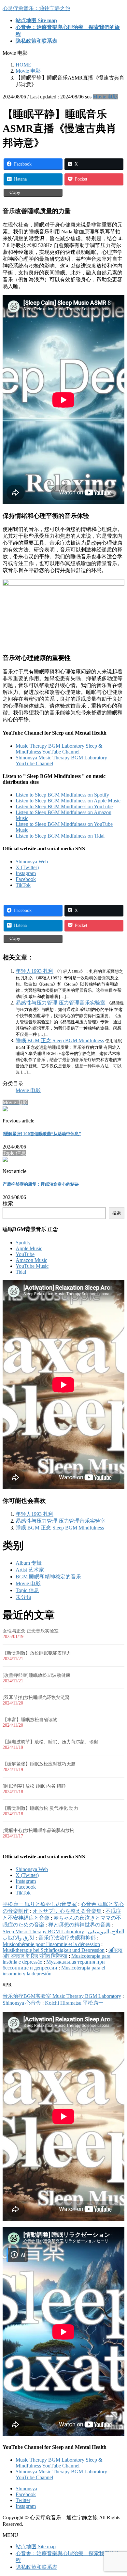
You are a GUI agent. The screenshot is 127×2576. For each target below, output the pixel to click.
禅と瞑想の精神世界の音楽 (79, 1925)
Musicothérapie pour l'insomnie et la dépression (51, 1944)
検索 (8, 1203)
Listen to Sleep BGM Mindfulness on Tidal (60, 836)
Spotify (23, 1243)
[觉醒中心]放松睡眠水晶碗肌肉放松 (38, 1830)
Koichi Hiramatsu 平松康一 (74, 2003)
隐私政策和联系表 (36, 2567)
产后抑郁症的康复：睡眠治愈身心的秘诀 (41, 1184)
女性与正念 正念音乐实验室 (31, 1631)
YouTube (25, 1254)
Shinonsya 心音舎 (22, 2003)
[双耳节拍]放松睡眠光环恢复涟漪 (36, 1698)
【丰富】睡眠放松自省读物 (30, 1720)
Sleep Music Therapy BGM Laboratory (43, 1932)
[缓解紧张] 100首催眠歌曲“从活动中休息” (42, 1134)
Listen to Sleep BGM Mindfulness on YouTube (64, 806)
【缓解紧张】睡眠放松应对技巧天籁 (39, 1764)
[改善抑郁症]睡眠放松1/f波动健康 (36, 1675)
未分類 (23, 1597)
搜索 (117, 1213)
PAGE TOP (118, 2492)
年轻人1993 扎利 (35, 971)
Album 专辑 (29, 1563)
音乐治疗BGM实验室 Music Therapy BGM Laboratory (62, 1996)
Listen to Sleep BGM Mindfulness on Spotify (62, 795)
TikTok (23, 885)
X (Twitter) (27, 867)
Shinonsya (26, 2488)
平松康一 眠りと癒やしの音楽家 (40, 1904)
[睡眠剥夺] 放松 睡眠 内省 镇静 (34, 1786)
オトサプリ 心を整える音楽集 (67, 1911)
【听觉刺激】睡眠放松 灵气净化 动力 (40, 1808)
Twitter (23, 2500)
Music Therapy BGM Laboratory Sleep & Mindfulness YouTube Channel (59, 749)
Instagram (26, 873)
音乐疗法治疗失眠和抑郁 (67, 1938)
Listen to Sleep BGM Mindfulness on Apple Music (68, 801)
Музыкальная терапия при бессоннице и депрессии (54, 1965)
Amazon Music (31, 1260)
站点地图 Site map (36, 2547)
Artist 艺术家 (30, 1570)
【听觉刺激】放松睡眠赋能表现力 (37, 1653)
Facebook (26, 879)
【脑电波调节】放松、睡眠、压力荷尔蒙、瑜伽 (50, 1742)
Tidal (21, 1272)
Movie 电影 (105, 97)
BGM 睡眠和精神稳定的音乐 (48, 1577)
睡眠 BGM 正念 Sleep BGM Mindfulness (60, 1040)
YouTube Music (32, 1266)
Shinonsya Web (32, 862)
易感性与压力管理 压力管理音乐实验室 (61, 1003)
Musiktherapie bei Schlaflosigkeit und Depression (54, 1950)
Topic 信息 (27, 1590)
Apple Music (29, 1248)
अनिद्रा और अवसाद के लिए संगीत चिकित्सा (63, 1953)
